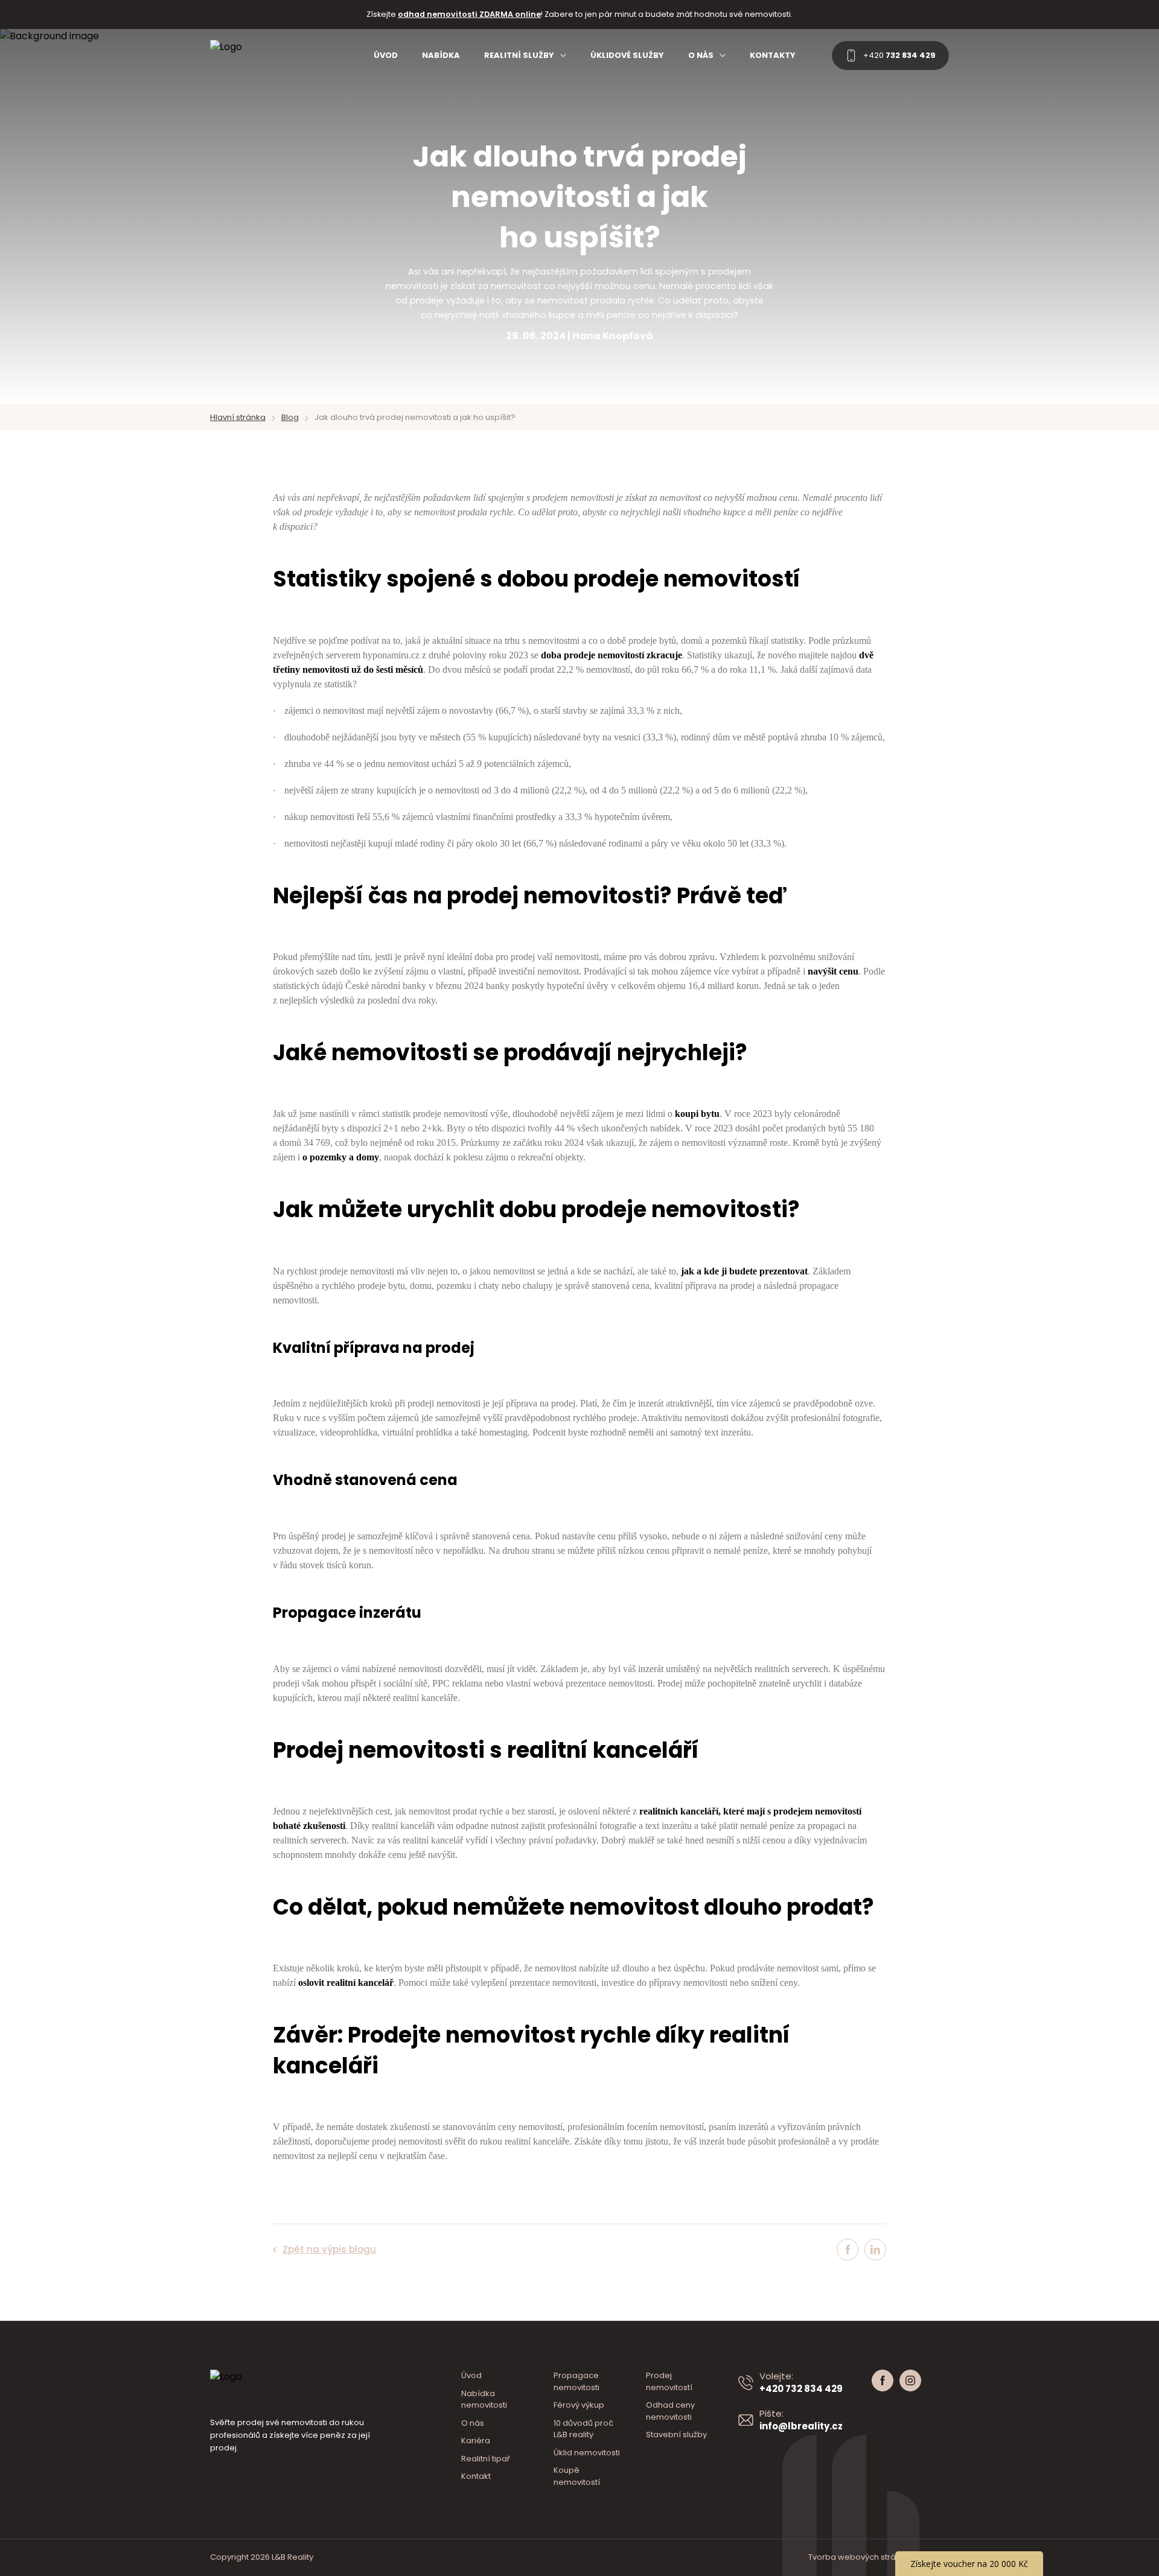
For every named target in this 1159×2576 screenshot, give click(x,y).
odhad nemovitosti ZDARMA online (469, 14)
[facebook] (851, 2250)
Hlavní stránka (238, 417)
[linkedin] (875, 2250)
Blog (290, 417)
